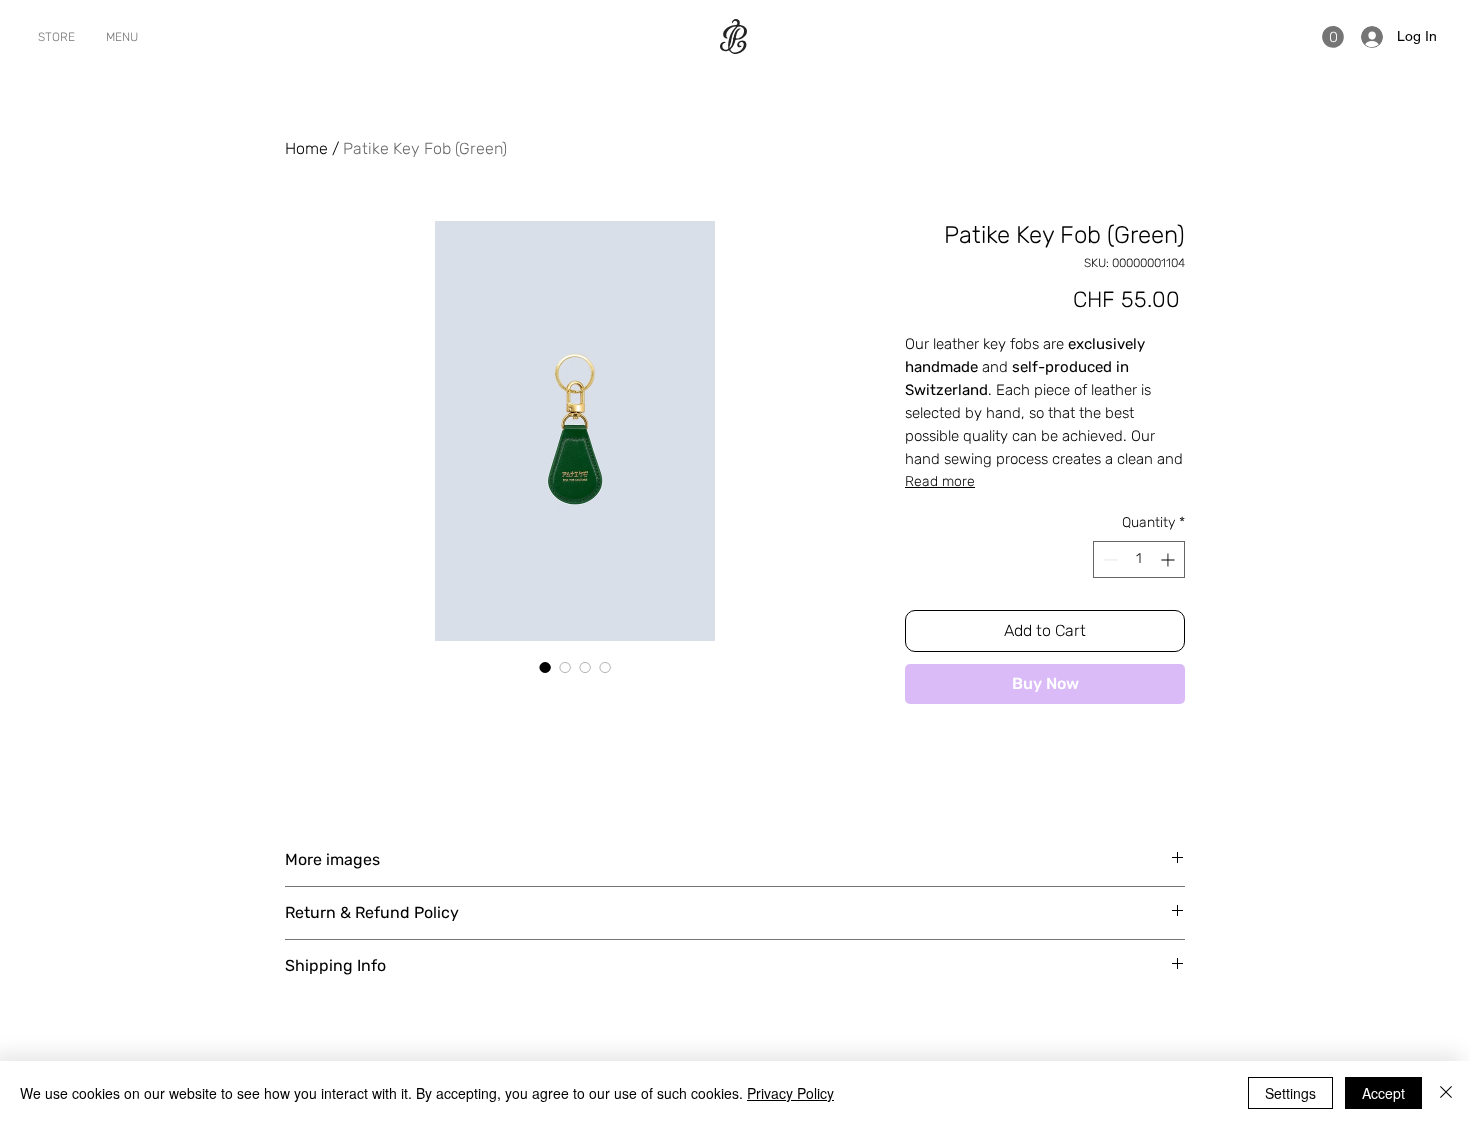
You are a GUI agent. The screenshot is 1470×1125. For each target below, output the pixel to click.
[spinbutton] (1139, 559)
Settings (1290, 1093)
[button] (1333, 37)
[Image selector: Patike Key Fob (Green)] (545, 667)
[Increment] (1169, 559)
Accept (1383, 1093)
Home (306, 148)
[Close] (1446, 1093)
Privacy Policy (790, 1093)
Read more (940, 481)
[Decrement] (1108, 559)
